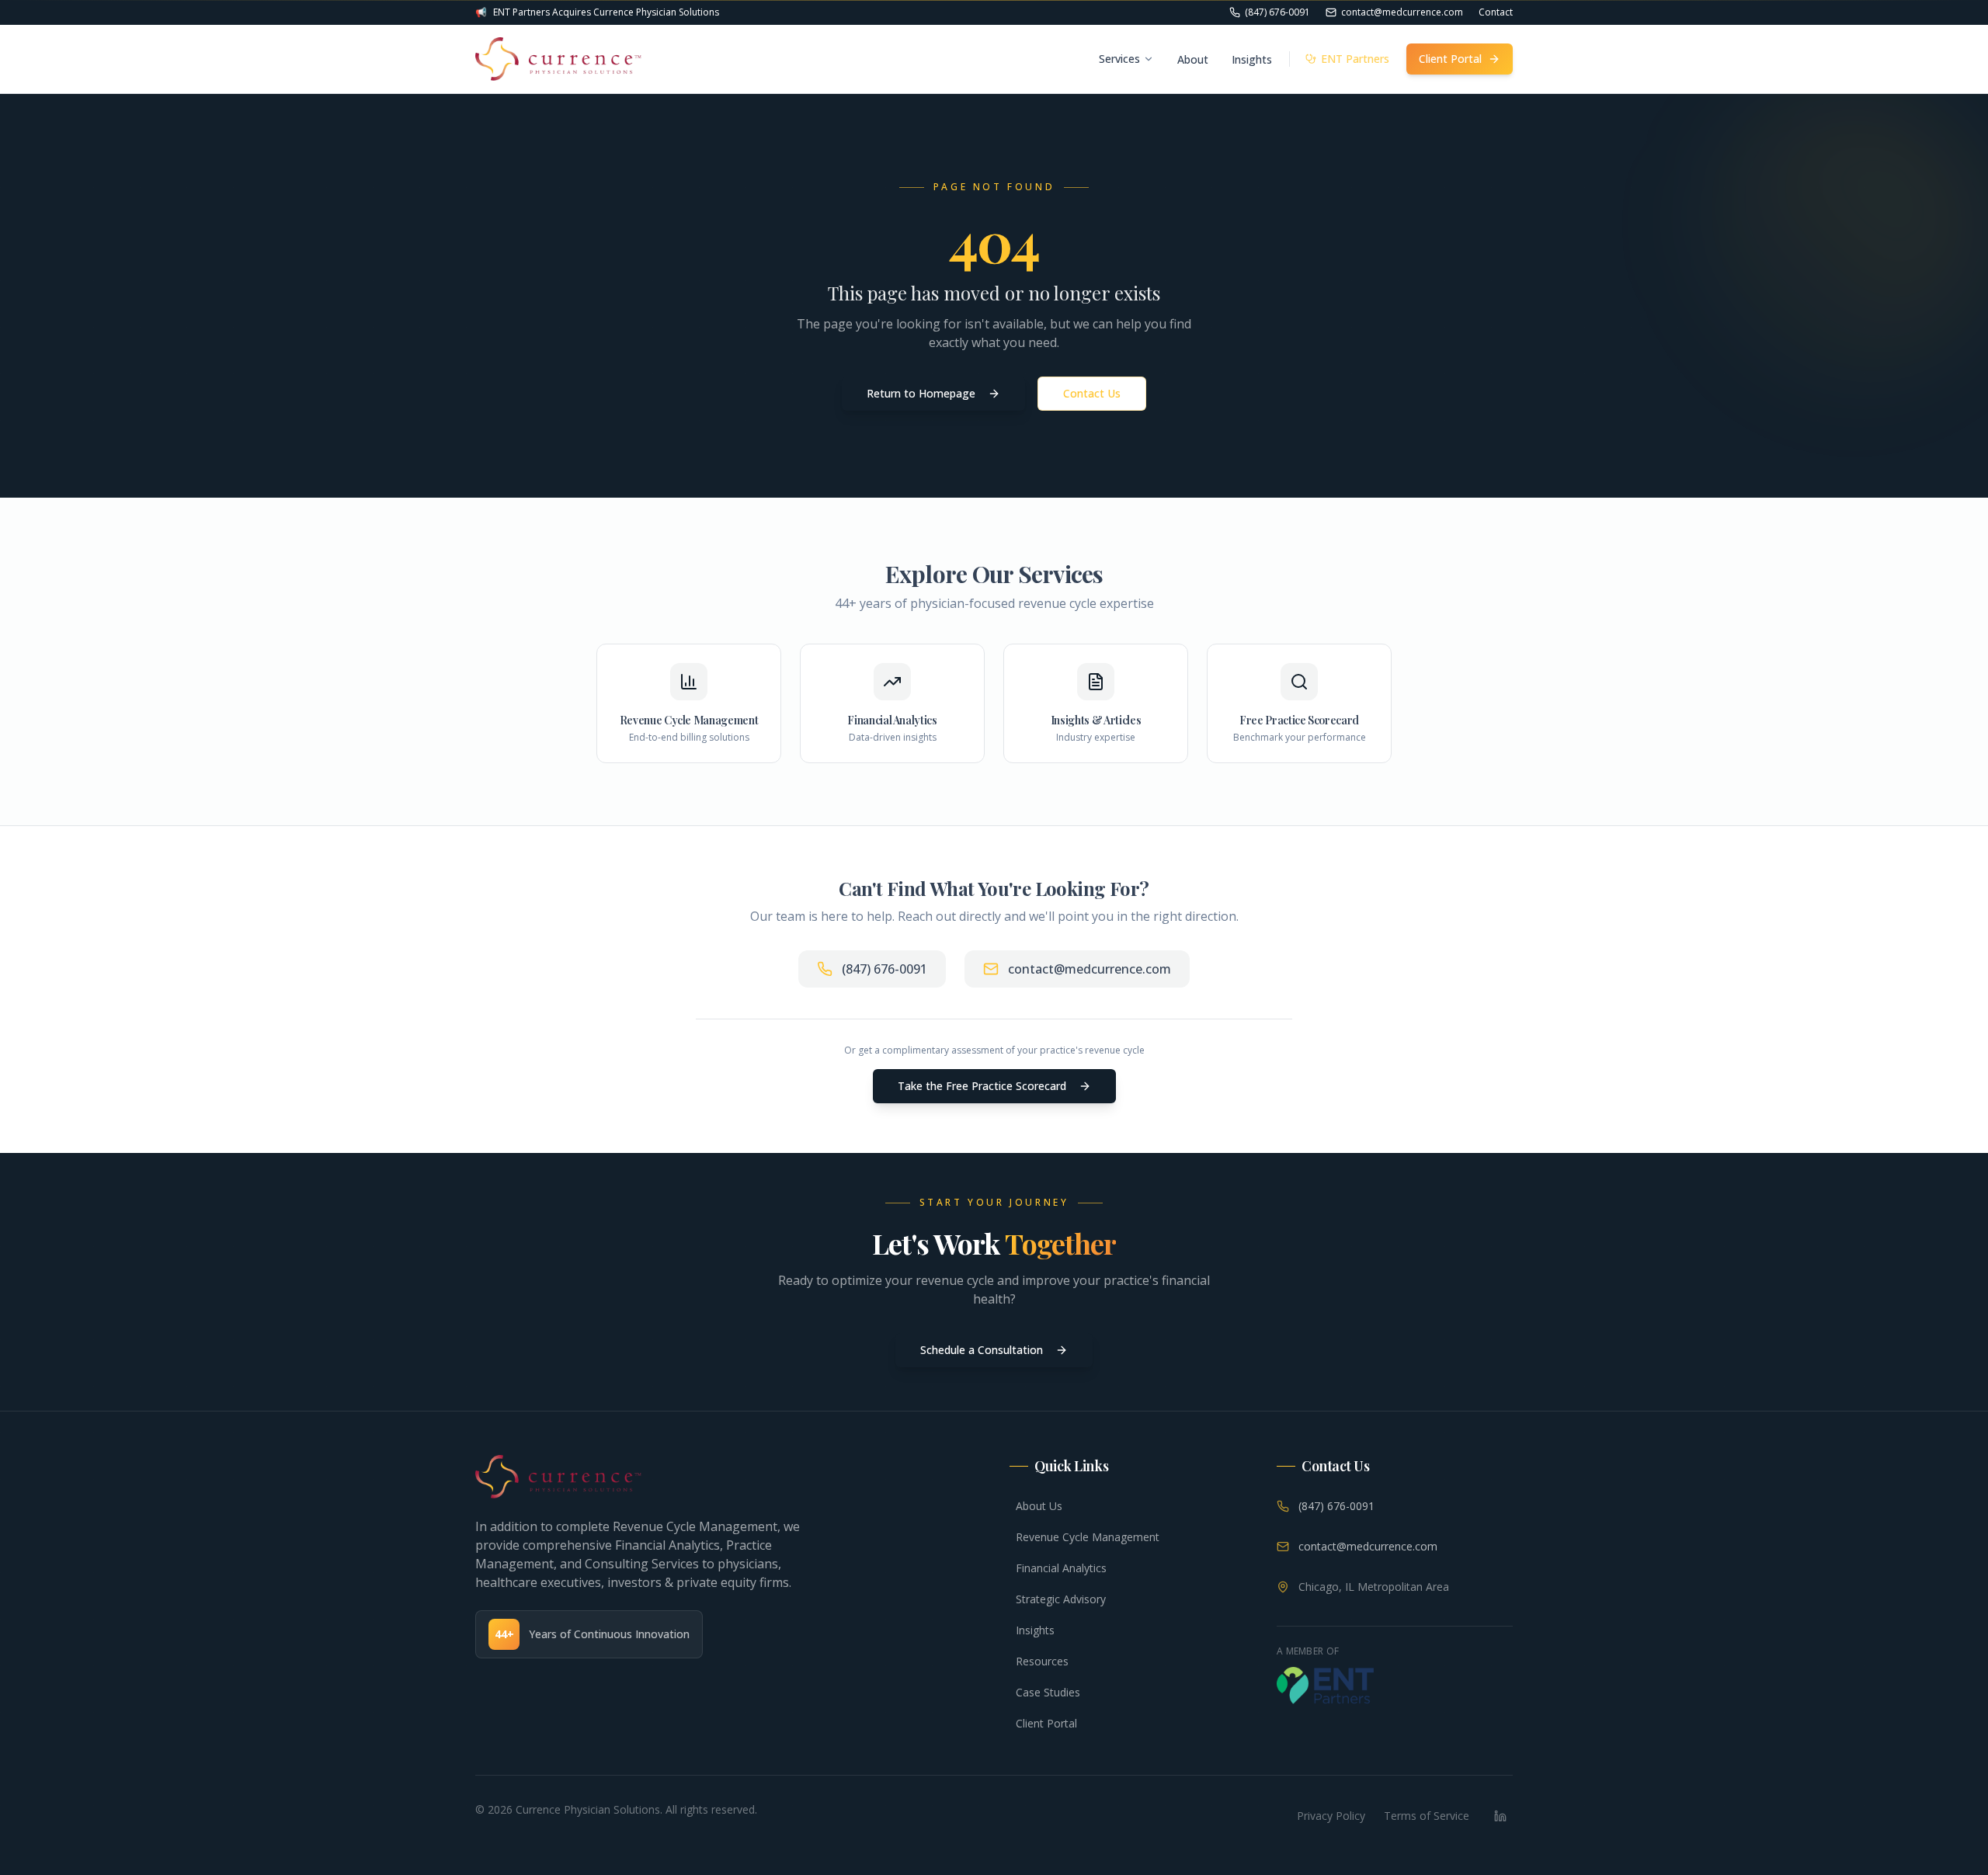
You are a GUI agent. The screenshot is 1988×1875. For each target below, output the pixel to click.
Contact (1496, 12)
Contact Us (1092, 393)
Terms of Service (1427, 1816)
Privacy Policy (1331, 1816)
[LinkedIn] (1500, 1816)
